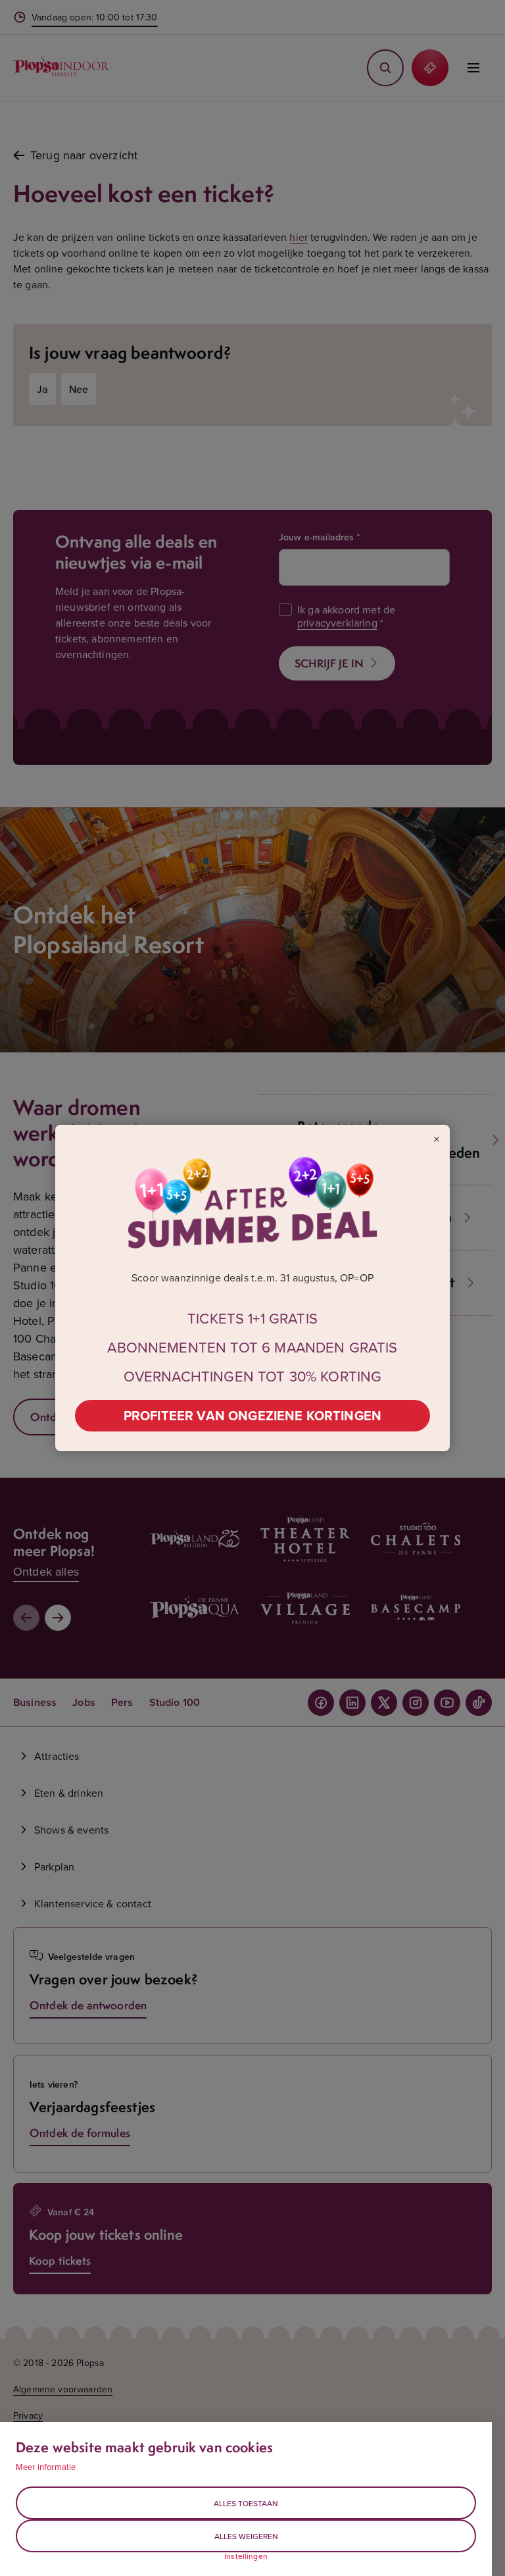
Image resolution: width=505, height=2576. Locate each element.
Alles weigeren (246, 2536)
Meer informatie (46, 2467)
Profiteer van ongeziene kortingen (252, 1415)
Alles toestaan (246, 2503)
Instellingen (246, 2556)
